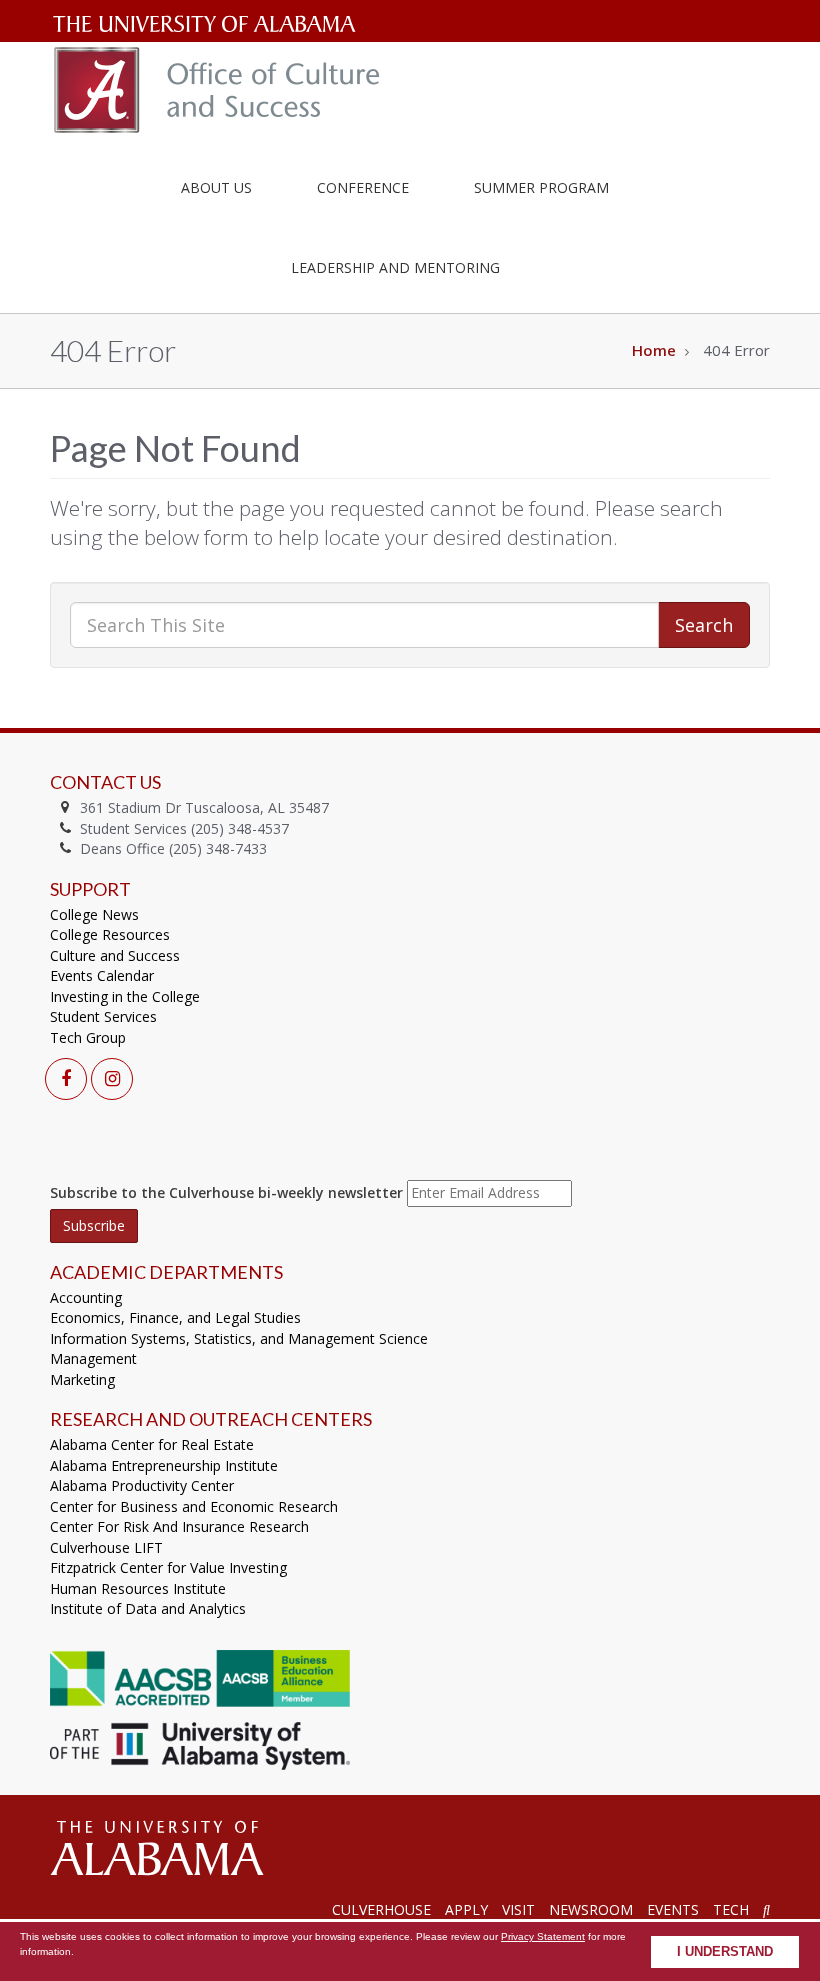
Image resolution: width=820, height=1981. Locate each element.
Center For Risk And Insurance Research (179, 1526)
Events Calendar (102, 975)
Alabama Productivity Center (142, 1485)
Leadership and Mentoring (395, 267)
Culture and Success (115, 955)
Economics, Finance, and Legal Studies (175, 1317)
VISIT (518, 1909)
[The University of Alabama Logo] (210, 24)
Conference (363, 187)
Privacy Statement (543, 1936)
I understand (725, 1952)
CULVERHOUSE (381, 1909)
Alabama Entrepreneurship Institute (164, 1465)
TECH (731, 1909)
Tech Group (88, 1037)
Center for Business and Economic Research (194, 1506)
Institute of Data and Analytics (148, 1608)
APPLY (466, 1909)
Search (704, 625)
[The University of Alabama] (156, 1847)
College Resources (110, 934)
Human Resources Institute (138, 1588)
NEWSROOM (591, 1909)
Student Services (103, 1016)
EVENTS (673, 1909)
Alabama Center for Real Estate (152, 1444)
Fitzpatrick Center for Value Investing (168, 1567)
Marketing (82, 1379)
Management (93, 1358)
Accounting (86, 1297)
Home (654, 350)
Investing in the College (125, 996)
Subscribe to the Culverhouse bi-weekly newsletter (226, 1192)
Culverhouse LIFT (106, 1547)
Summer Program (541, 187)
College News (94, 914)
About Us (216, 187)
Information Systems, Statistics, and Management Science (239, 1338)
